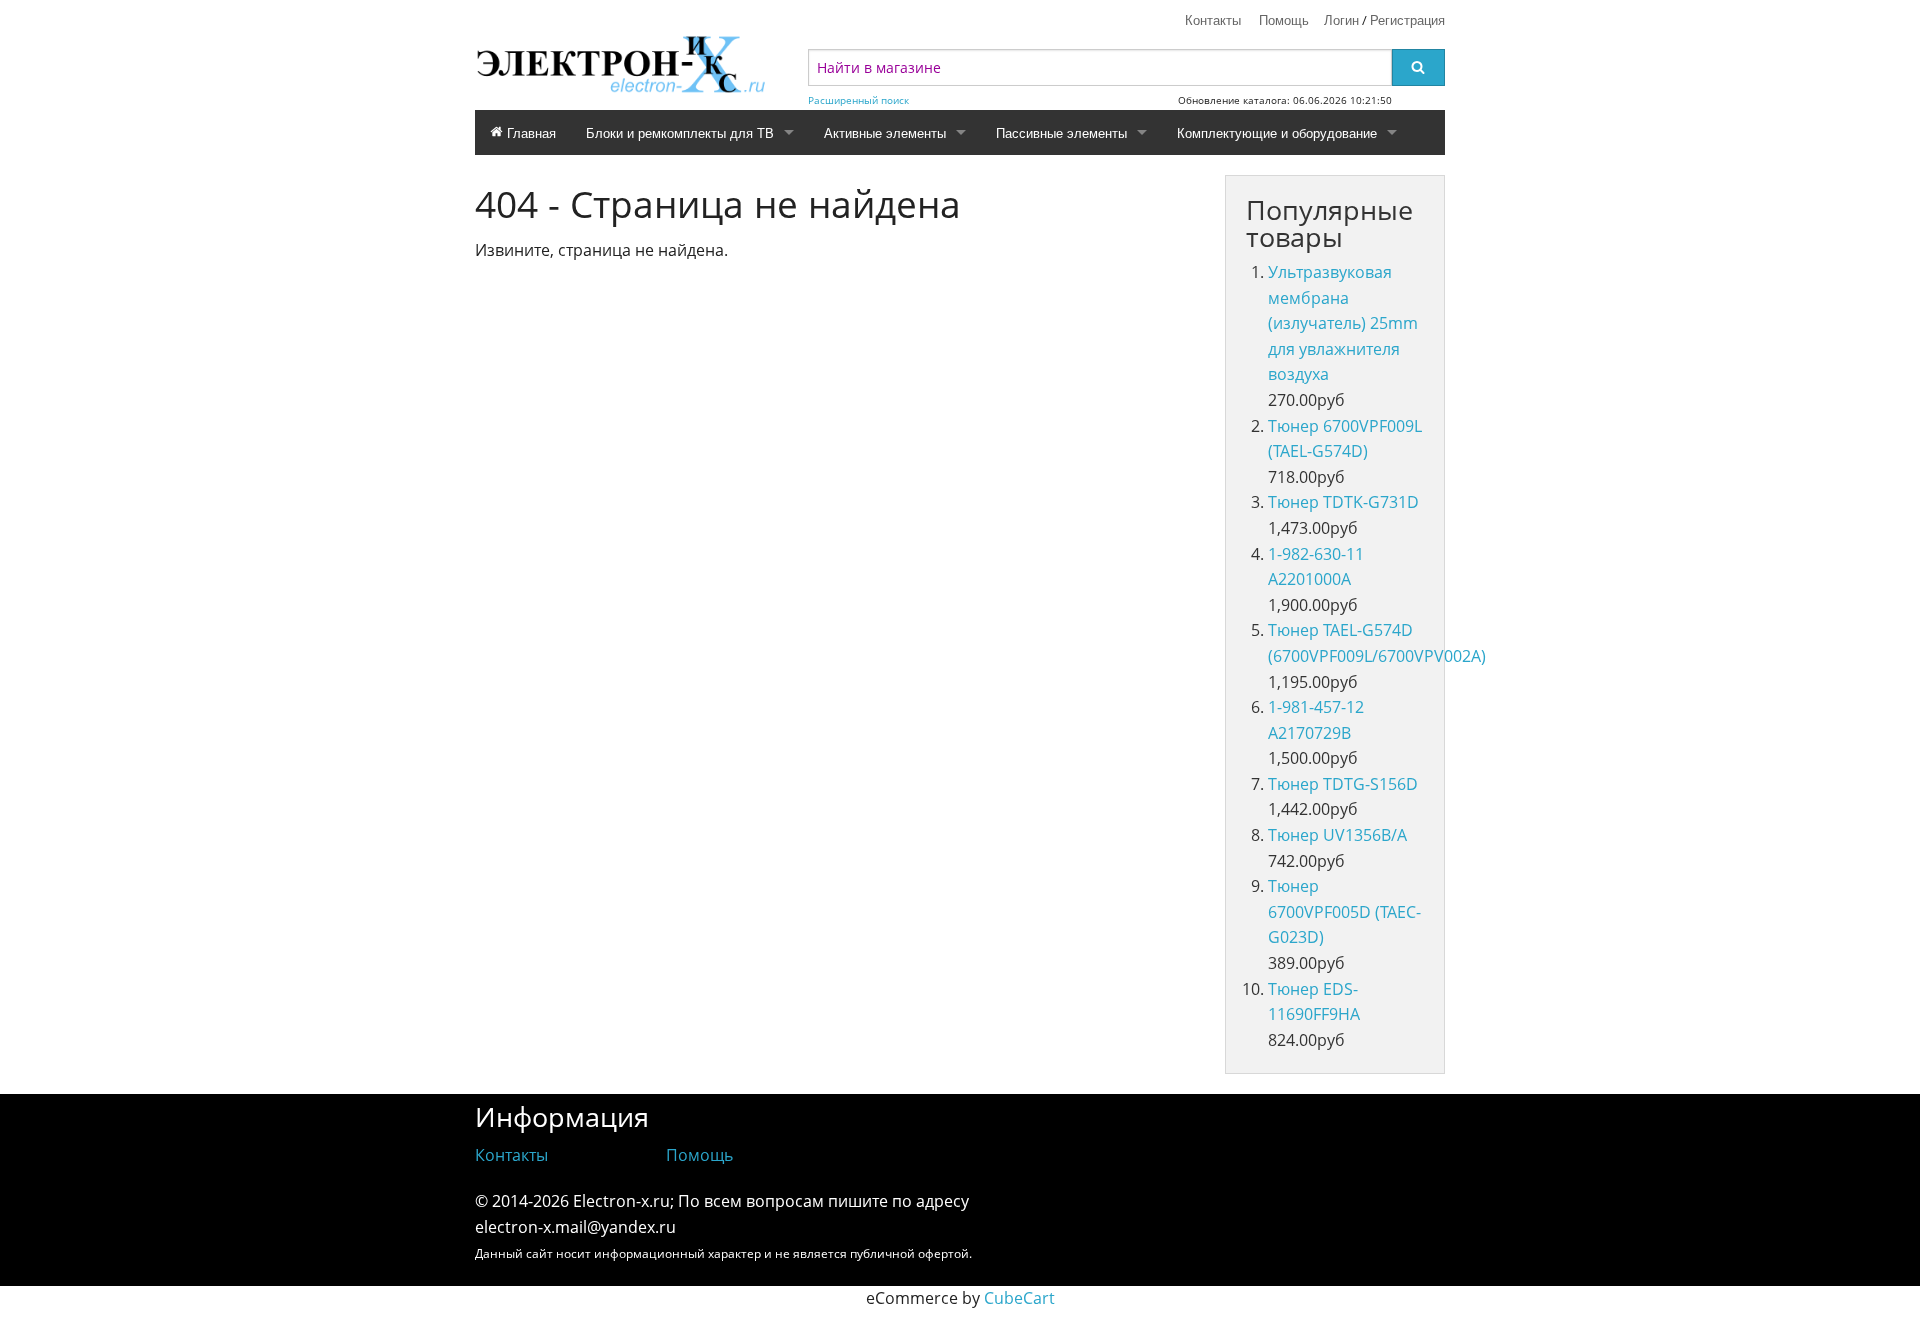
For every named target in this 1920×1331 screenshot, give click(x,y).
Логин (1341, 19)
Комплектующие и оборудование (1277, 132)
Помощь (1284, 19)
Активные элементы (885, 132)
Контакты (1213, 19)
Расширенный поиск (858, 100)
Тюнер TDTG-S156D (1343, 784)
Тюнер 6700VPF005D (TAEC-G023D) (1344, 911)
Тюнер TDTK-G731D (1343, 502)
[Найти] (1418, 67)
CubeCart (1019, 1298)
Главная (529, 132)
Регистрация (1407, 19)
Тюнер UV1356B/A (1337, 835)
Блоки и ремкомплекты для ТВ (680, 132)
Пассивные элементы (1061, 132)
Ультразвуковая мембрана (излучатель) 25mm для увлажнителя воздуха (1343, 323)
